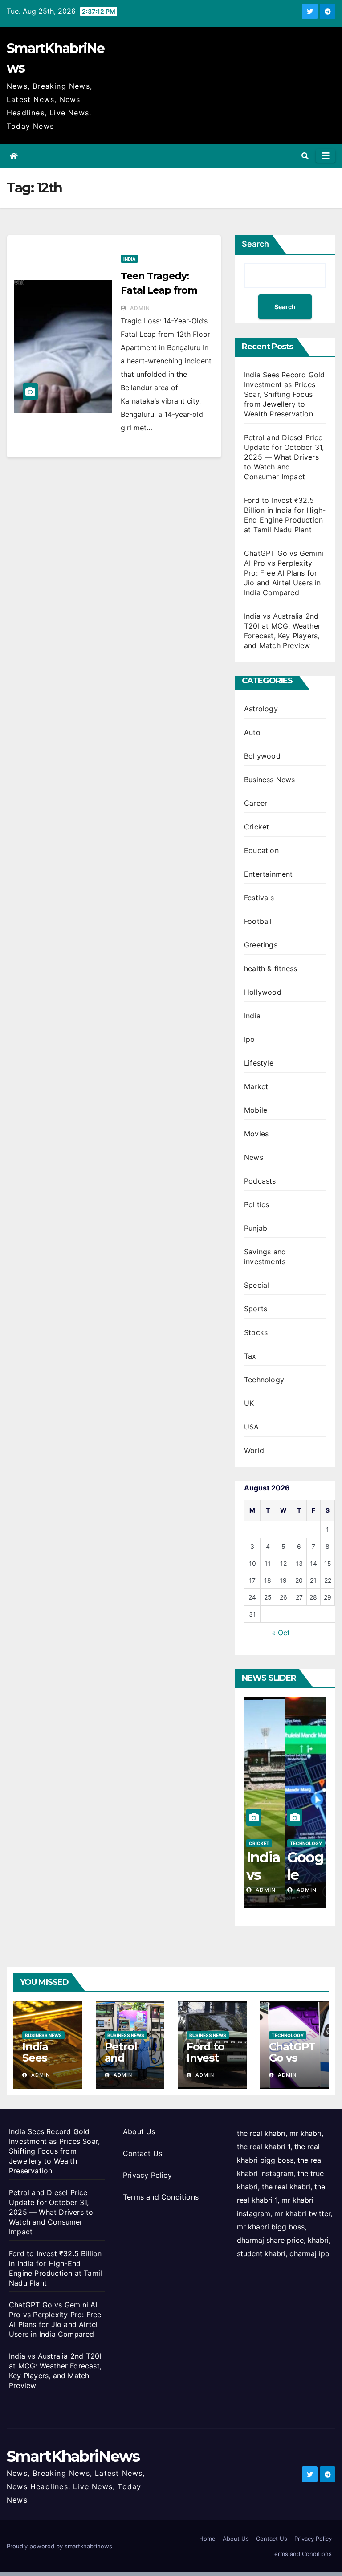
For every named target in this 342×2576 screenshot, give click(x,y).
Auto (252, 732)
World (254, 1450)
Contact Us (142, 2153)
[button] (305, 156)
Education (261, 850)
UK (249, 1403)
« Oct (281, 1633)
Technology (264, 1380)
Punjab (256, 1228)
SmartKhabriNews (73, 2456)
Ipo (250, 1039)
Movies (256, 1134)
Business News (270, 780)
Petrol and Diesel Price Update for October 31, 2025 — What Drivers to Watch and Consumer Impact (284, 457)
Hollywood (263, 992)
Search (255, 244)
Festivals (259, 898)
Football (258, 921)
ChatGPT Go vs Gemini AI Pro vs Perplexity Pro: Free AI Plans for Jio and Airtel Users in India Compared (284, 573)
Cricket (256, 827)
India (129, 259)
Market (256, 1086)
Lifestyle (259, 1063)
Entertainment (269, 874)
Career (256, 803)
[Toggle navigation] (326, 156)
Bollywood (262, 756)
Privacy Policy (147, 2175)
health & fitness (271, 968)
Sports (256, 1309)
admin (139, 308)
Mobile (256, 1110)
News (254, 1157)
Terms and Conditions (161, 2197)
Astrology (261, 709)
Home (207, 2539)
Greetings (261, 945)
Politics (257, 1204)
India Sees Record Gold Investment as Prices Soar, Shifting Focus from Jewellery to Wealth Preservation (284, 394)
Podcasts (260, 1181)
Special (256, 1285)
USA (252, 1427)
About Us (139, 2131)
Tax (250, 1356)
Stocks (256, 1332)
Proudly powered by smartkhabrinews (59, 2546)
